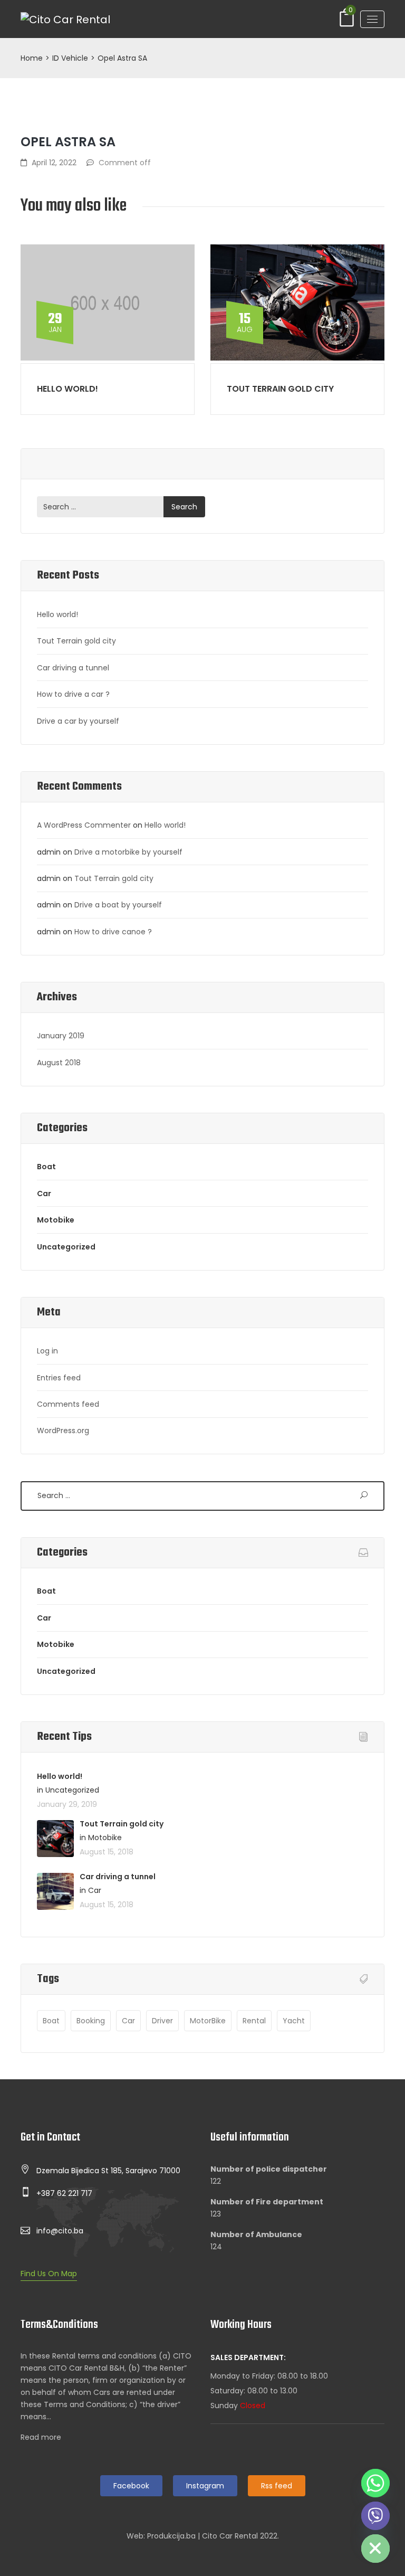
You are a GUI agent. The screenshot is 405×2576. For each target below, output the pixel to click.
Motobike (56, 1220)
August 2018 (59, 1063)
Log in (47, 1351)
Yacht (294, 2021)
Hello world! (67, 389)
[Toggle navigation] (372, 19)
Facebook (131, 2486)
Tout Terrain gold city (280, 389)
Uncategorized (66, 1247)
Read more (41, 2437)
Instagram (205, 2486)
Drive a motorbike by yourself (128, 852)
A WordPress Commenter (84, 825)
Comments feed (68, 1404)
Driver (162, 2021)
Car (44, 1194)
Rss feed (277, 2486)
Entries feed (59, 1378)
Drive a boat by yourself (118, 905)
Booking (91, 2021)
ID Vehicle (70, 58)
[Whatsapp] (375, 2483)
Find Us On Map (49, 2274)
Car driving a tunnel (73, 668)
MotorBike (208, 2021)
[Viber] (375, 2516)
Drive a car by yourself (78, 721)
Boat (46, 1167)
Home (32, 58)
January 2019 (61, 1036)
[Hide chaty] (375, 2549)
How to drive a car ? (73, 694)
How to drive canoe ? (113, 932)
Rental (254, 2021)
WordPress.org (63, 1431)
